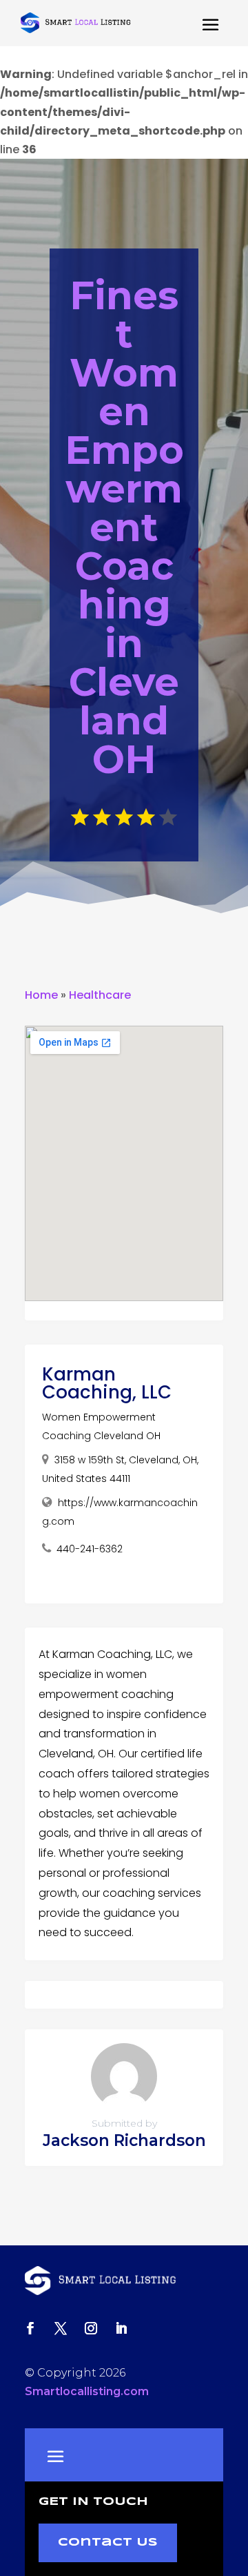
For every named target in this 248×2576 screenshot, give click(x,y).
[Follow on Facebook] (30, 2328)
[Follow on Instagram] (91, 2328)
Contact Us (108, 2543)
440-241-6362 (90, 1549)
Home (41, 995)
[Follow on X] (61, 2328)
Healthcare (100, 995)
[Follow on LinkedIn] (121, 2328)
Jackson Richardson (124, 2140)
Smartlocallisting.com (87, 2391)
